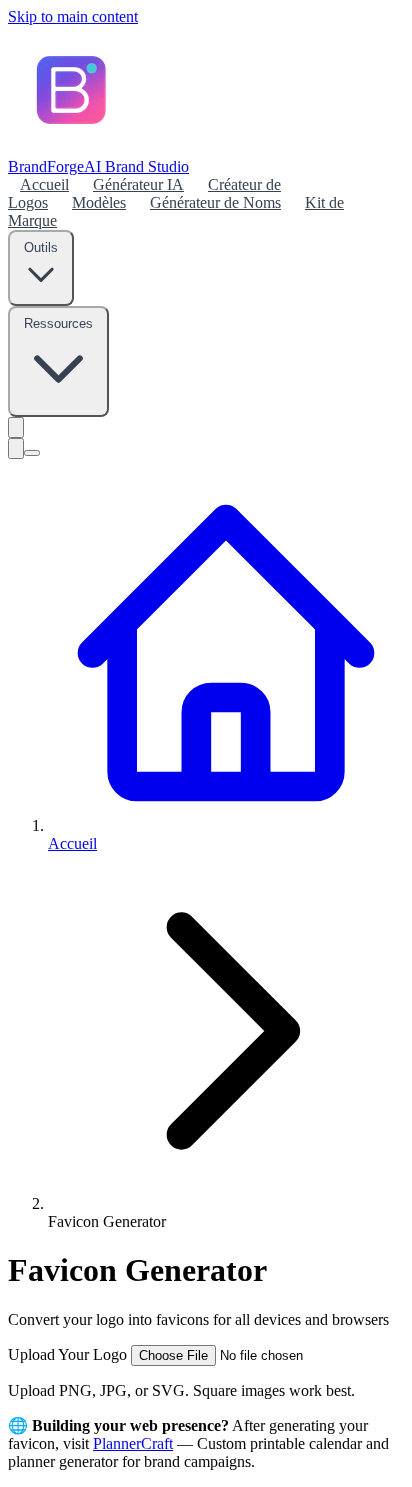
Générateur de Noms (215, 202)
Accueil (44, 184)
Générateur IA (138, 184)
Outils (41, 247)
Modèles (99, 202)
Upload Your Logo (69, 1354)
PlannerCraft (133, 1443)
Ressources (58, 323)
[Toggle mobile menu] (32, 453)
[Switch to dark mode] (16, 427)
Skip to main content (73, 16)
